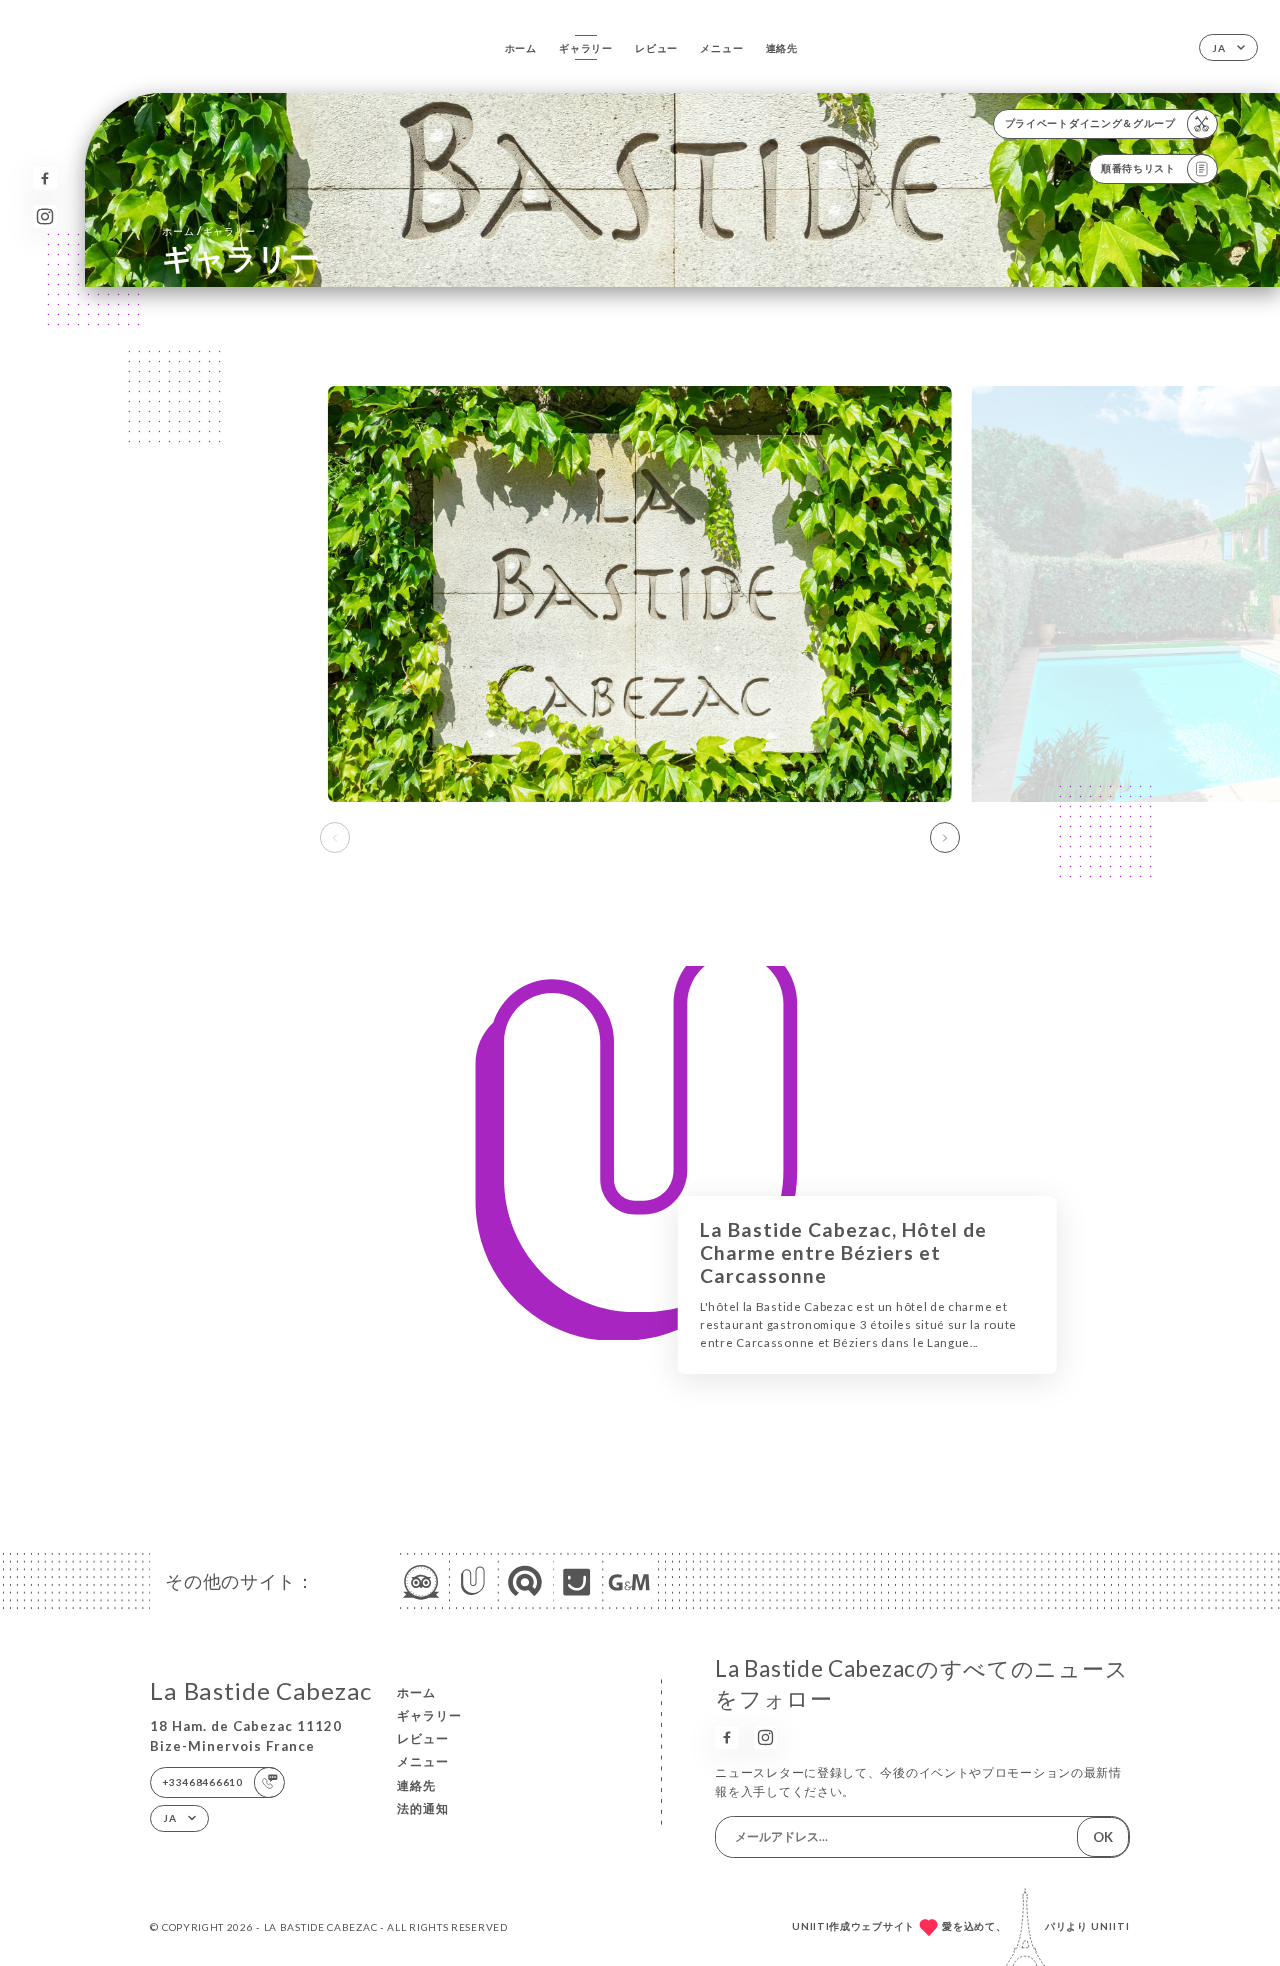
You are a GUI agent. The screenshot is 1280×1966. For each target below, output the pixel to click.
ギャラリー (586, 48)
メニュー (721, 48)
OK (1103, 1837)
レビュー (656, 48)
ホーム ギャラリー (209, 230)
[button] (945, 838)
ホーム (521, 48)
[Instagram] (44, 216)
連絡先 (782, 48)
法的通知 (423, 1808)
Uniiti (1110, 1926)
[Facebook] (44, 178)
